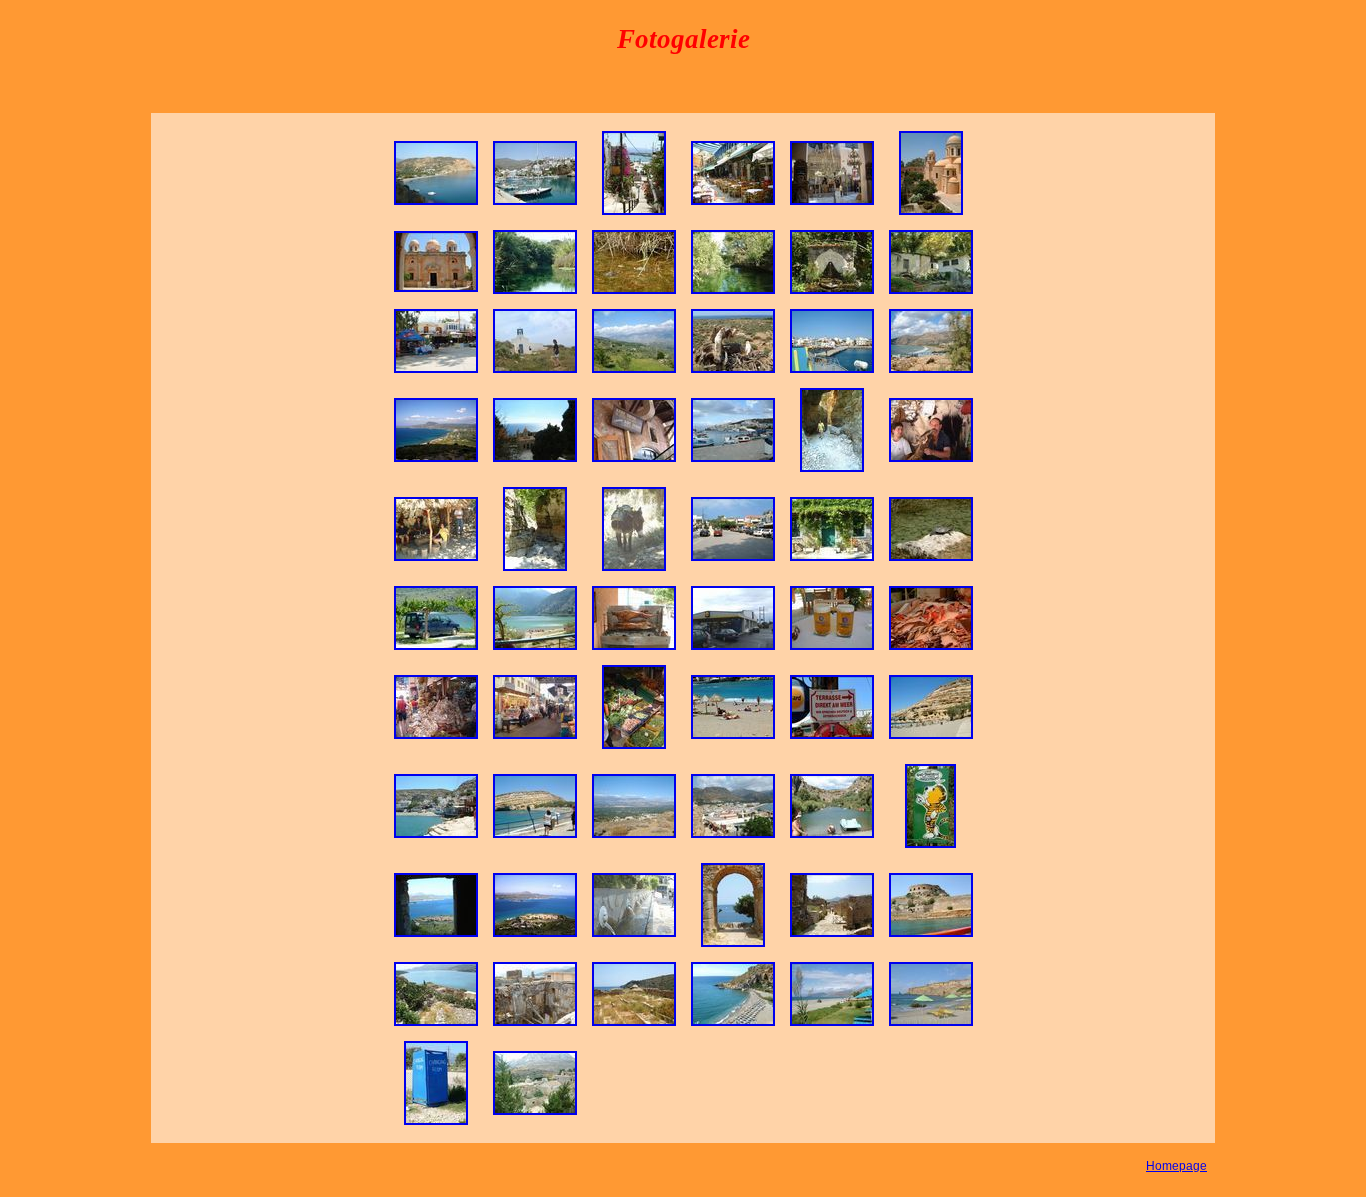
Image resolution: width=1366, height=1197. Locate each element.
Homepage (1176, 1166)
